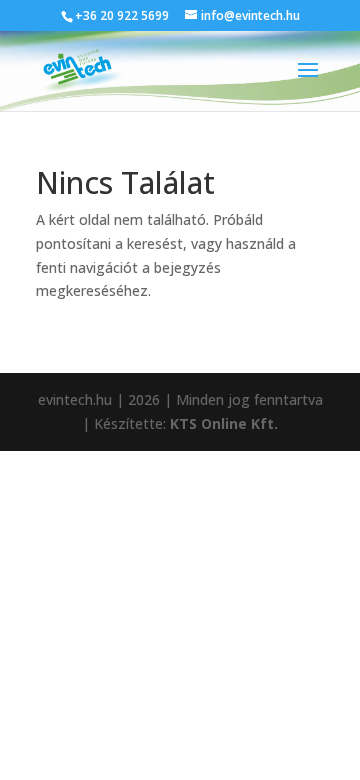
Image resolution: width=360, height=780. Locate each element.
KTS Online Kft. (224, 423)
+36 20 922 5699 (122, 15)
